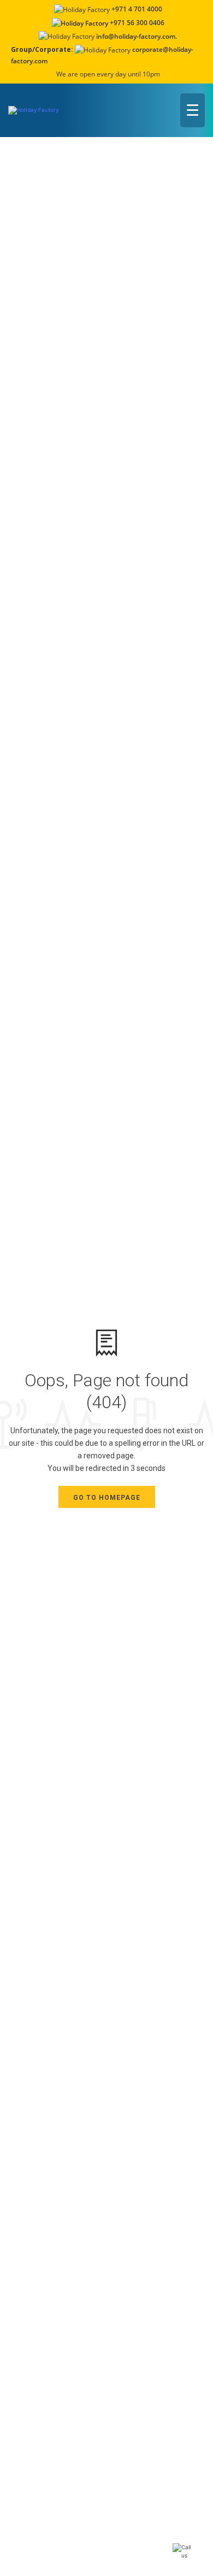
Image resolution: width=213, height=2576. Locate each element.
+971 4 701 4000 (137, 9)
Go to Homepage (107, 1498)
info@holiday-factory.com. (137, 36)
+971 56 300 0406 (136, 23)
